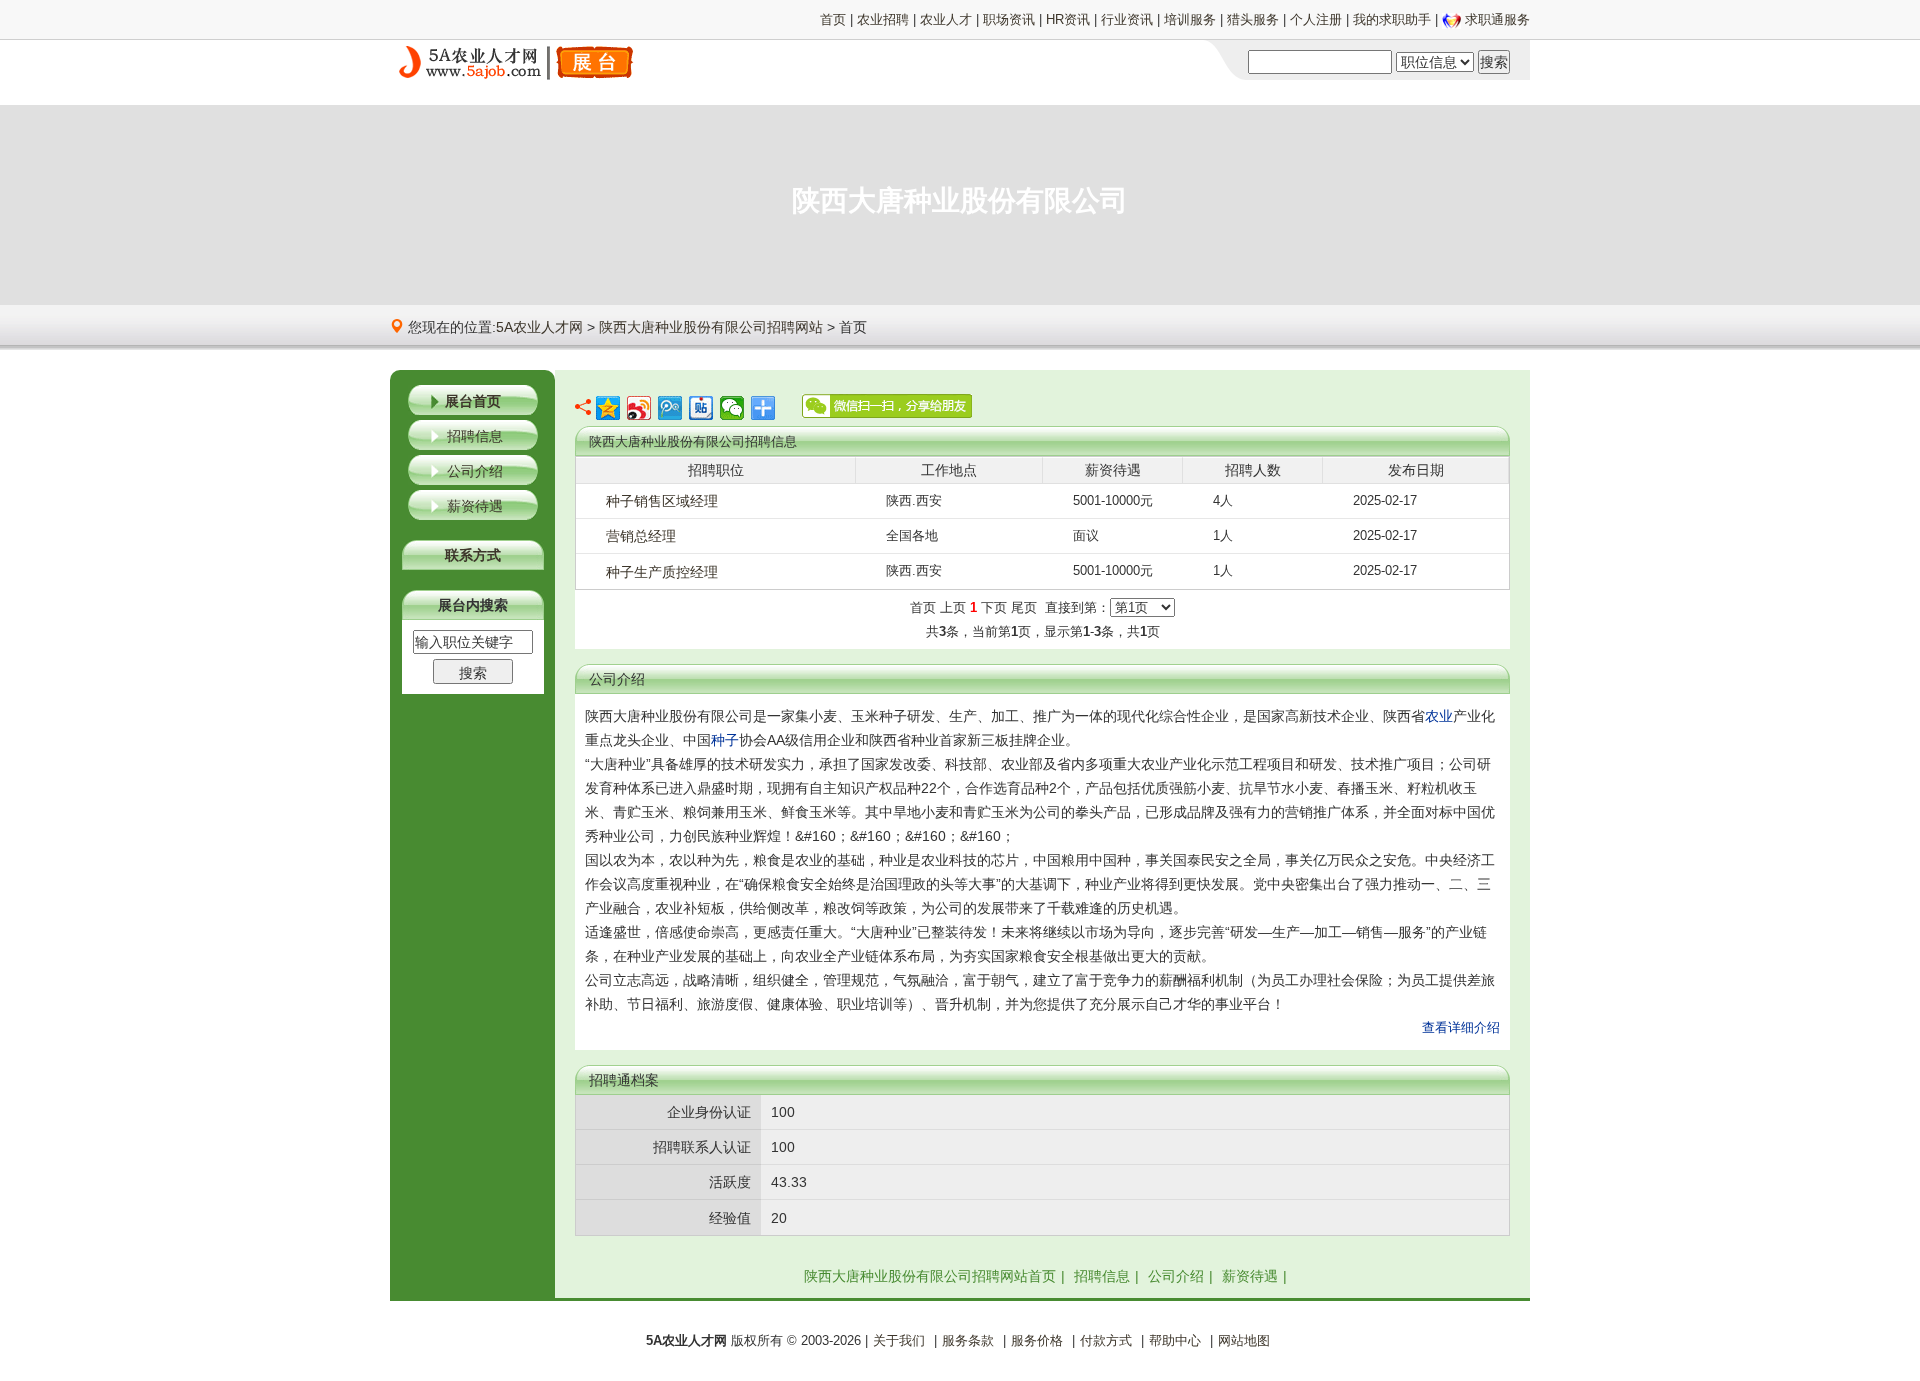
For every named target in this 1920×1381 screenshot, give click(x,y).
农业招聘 (883, 19)
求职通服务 (1497, 19)
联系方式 (473, 555)
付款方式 (1106, 1340)
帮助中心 (1175, 1340)
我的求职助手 (1392, 19)
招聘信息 (475, 436)
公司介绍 (475, 471)
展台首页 (473, 401)
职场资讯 (1009, 19)
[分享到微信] (732, 408)
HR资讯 (1068, 19)
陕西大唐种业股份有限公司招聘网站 (711, 327)
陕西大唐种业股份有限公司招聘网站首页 (930, 1276)
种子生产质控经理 (662, 572)
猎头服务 (1253, 19)
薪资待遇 (475, 506)
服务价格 (1037, 1340)
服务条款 (968, 1340)
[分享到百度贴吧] (701, 408)
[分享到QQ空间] (608, 408)
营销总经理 (641, 536)
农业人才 (946, 19)
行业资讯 (1127, 19)
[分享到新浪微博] (639, 408)
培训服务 (1190, 19)
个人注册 (1316, 19)
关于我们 (899, 1340)
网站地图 (1244, 1340)
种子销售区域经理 (662, 501)
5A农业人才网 (539, 327)
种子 (725, 740)
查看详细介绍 (1461, 1027)
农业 (1439, 716)
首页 (833, 19)
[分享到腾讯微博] (670, 408)
